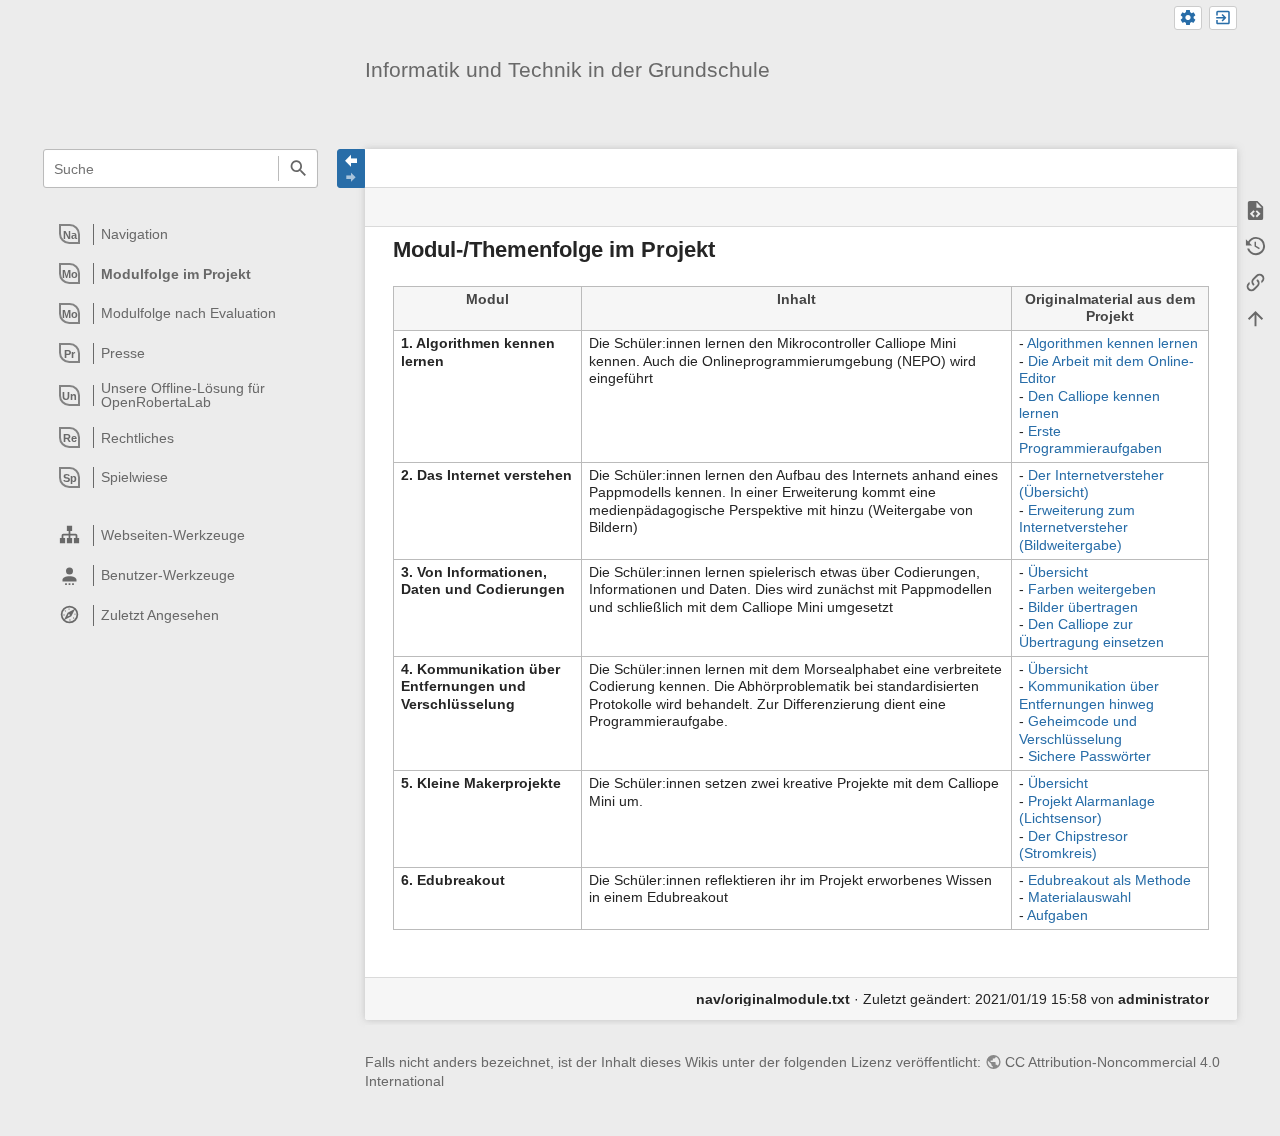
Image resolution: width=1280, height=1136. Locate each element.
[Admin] (1188, 18)
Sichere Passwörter (1089, 756)
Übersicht (1058, 572)
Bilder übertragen (1083, 607)
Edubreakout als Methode (1109, 880)
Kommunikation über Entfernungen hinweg (1089, 695)
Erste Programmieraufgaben (1090, 440)
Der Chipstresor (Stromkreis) (1073, 845)
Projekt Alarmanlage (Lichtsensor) (1087, 810)
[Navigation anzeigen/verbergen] (351, 168)
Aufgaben (1057, 915)
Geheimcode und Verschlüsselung (1078, 730)
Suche (297, 168)
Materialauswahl (1079, 897)
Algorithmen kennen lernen (1112, 343)
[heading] (181, 234)
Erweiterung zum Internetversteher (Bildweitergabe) (1077, 527)
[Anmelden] (1223, 18)
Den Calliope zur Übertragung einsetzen (1091, 633)
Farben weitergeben (1092, 589)
